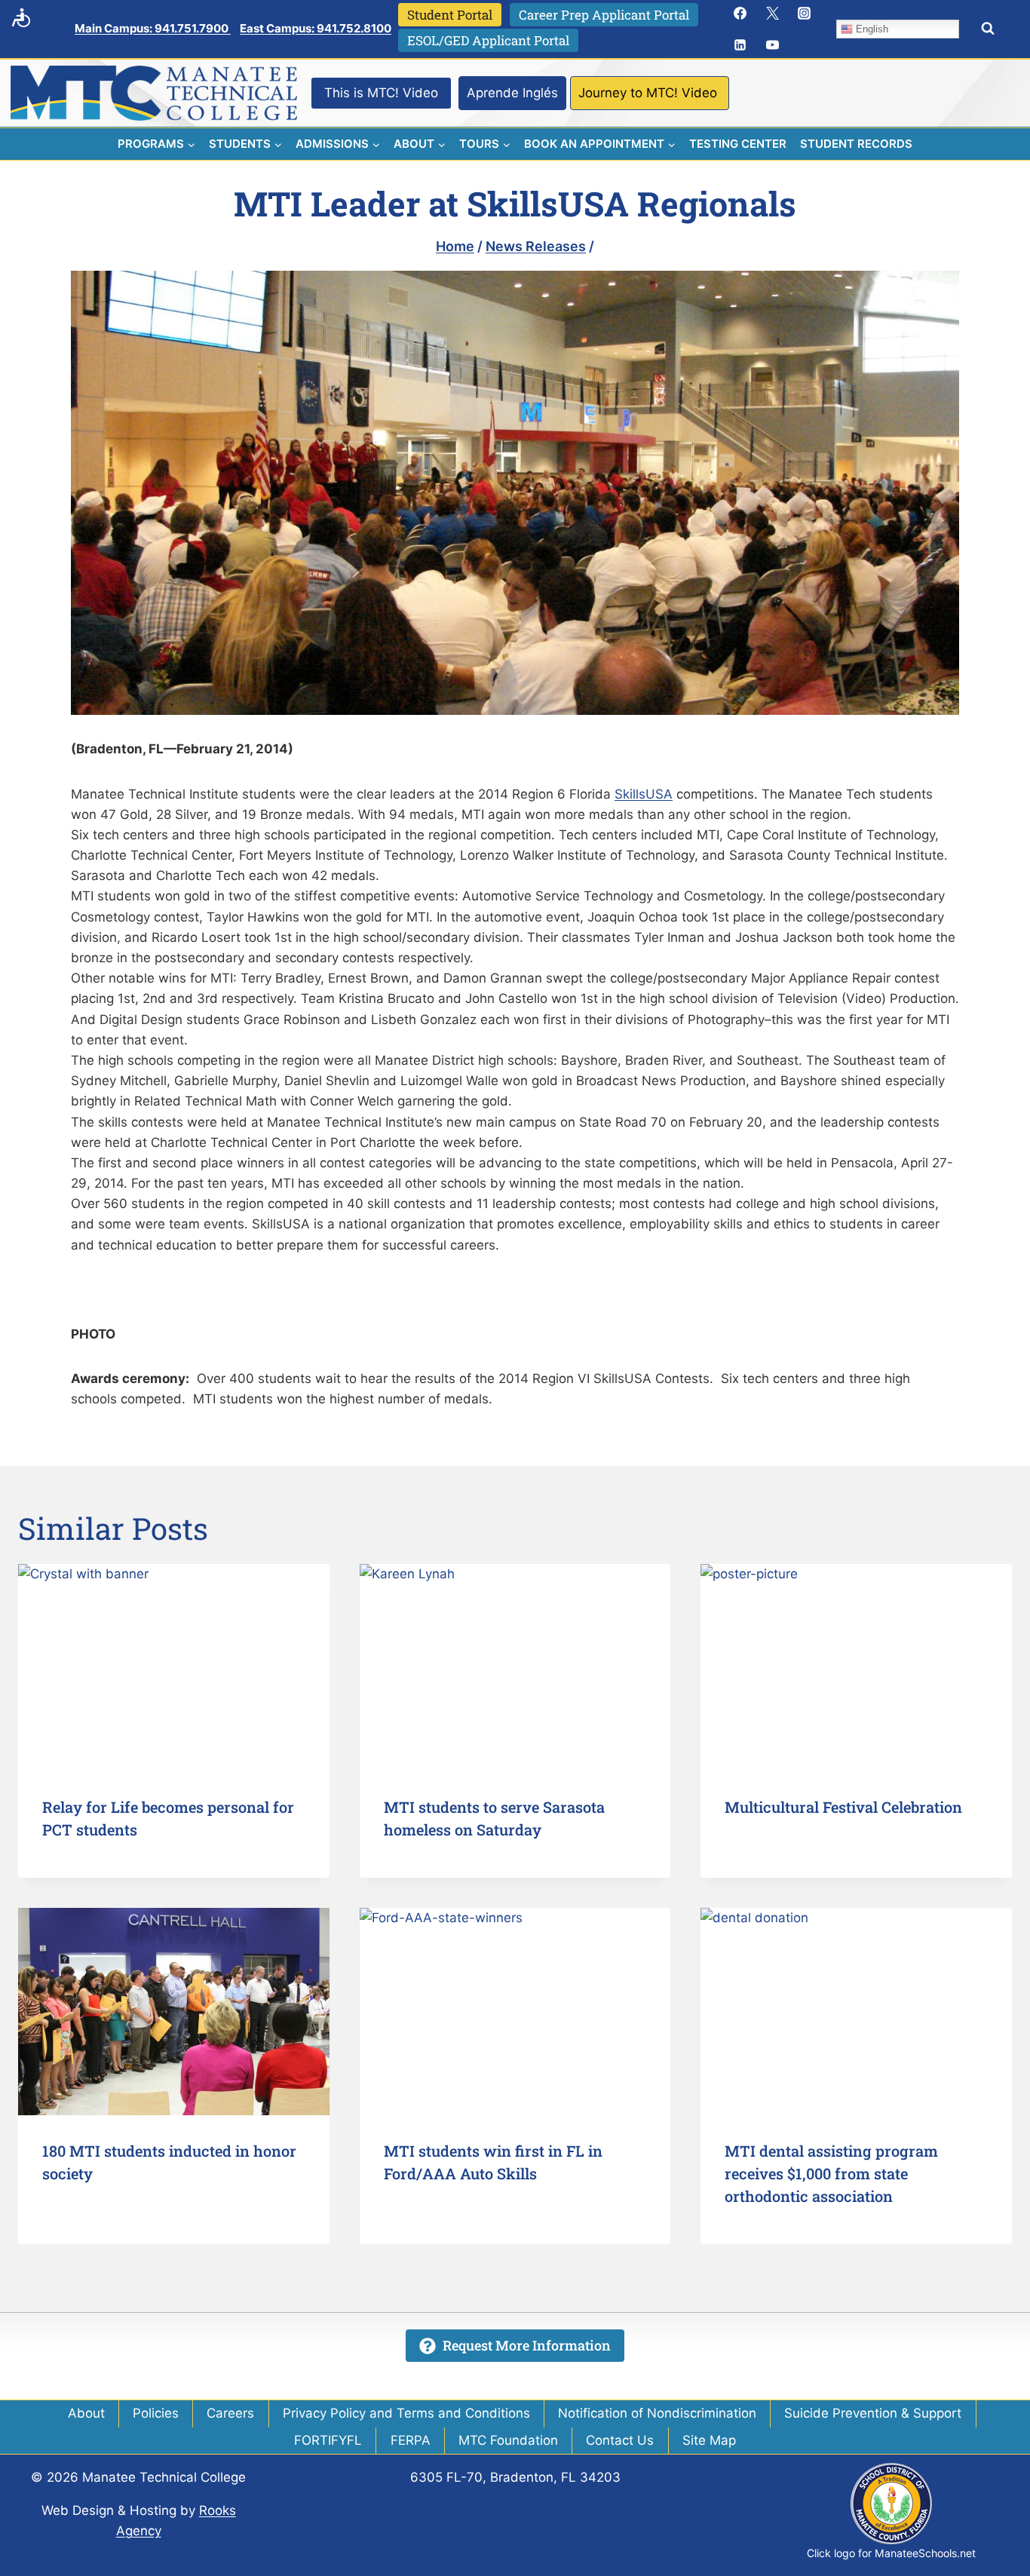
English (871, 29)
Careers (230, 2413)
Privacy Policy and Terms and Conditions (406, 2413)
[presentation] (174, 1668)
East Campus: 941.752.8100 (316, 28)
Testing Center (738, 144)
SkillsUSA (644, 794)
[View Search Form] (988, 29)
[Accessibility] (21, 17)
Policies (156, 2413)
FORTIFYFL (328, 2440)
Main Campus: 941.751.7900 (153, 28)
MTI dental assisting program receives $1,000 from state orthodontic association (831, 2173)
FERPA (411, 2440)
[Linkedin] (740, 45)
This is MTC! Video (381, 93)
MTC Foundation (508, 2440)
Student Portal (450, 15)
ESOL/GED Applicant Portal (488, 40)
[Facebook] (740, 13)
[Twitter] (772, 13)
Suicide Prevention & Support (873, 2413)
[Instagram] (805, 13)
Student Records (856, 144)
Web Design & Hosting (109, 2510)
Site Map (709, 2440)
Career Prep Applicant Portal (604, 15)
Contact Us (620, 2440)
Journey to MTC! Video (648, 93)
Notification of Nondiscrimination (657, 2413)
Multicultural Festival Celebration (843, 1807)
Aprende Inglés (512, 93)
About (86, 2413)
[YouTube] (772, 45)
